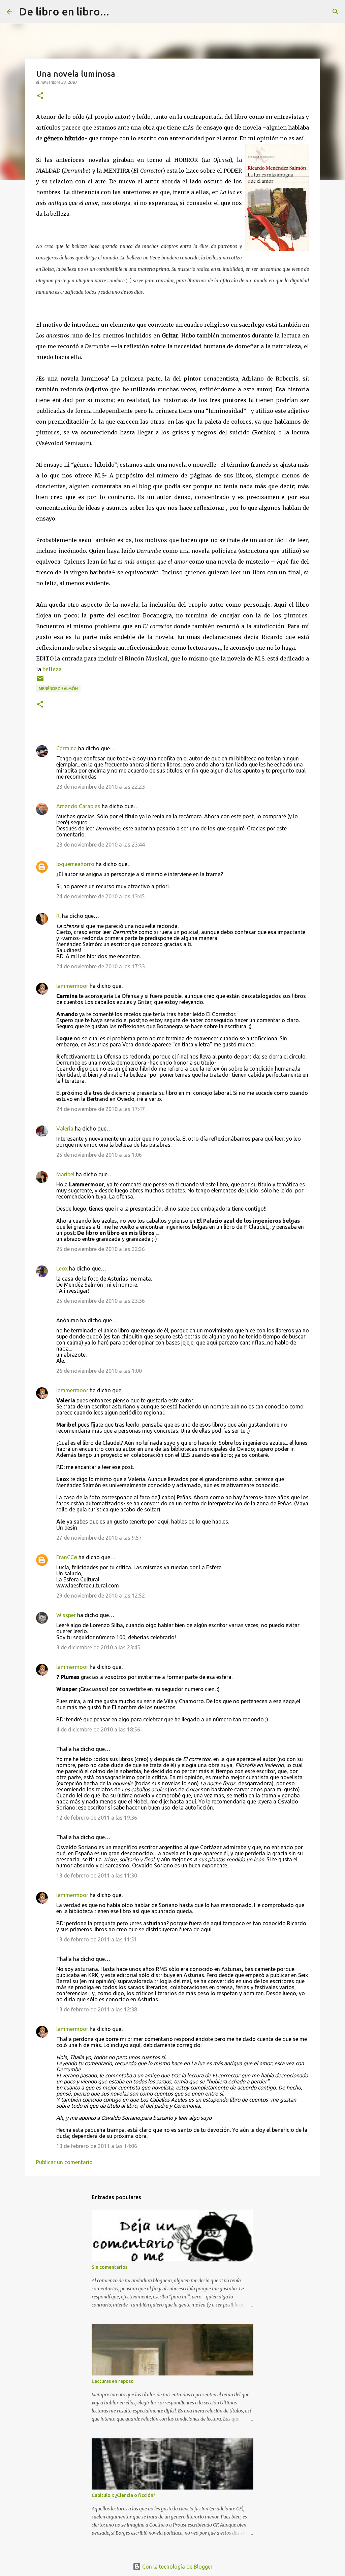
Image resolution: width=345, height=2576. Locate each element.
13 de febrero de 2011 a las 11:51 (97, 1939)
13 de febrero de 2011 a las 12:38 (97, 2009)
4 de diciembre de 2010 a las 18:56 (98, 1729)
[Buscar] (119, 12)
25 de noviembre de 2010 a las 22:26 (101, 1249)
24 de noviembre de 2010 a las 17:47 (101, 1109)
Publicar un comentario (64, 2162)
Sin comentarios (109, 2267)
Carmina (67, 748)
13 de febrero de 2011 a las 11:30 (97, 1875)
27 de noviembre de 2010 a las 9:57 (99, 1538)
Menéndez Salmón (58, 689)
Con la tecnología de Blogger (177, 2567)
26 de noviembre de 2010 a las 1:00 (99, 1371)
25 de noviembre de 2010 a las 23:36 (101, 1301)
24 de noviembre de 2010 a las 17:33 (101, 966)
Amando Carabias (78, 806)
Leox (62, 1268)
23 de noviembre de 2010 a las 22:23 (101, 787)
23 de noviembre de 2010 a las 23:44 (101, 845)
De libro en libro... (64, 11)
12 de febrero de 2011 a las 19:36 (97, 1818)
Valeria (65, 1129)
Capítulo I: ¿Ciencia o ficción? (123, 2495)
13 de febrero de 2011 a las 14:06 (97, 2146)
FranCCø (67, 1557)
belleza (52, 669)
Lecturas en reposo (113, 2381)
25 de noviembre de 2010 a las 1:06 (99, 1155)
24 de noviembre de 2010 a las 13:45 (101, 896)
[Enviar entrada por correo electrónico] (40, 681)
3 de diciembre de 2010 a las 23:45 (98, 1647)
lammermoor (72, 986)
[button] (40, 96)
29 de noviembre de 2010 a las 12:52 (101, 1596)
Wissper (66, 1615)
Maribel (65, 1174)
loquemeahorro (75, 864)
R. (58, 916)
